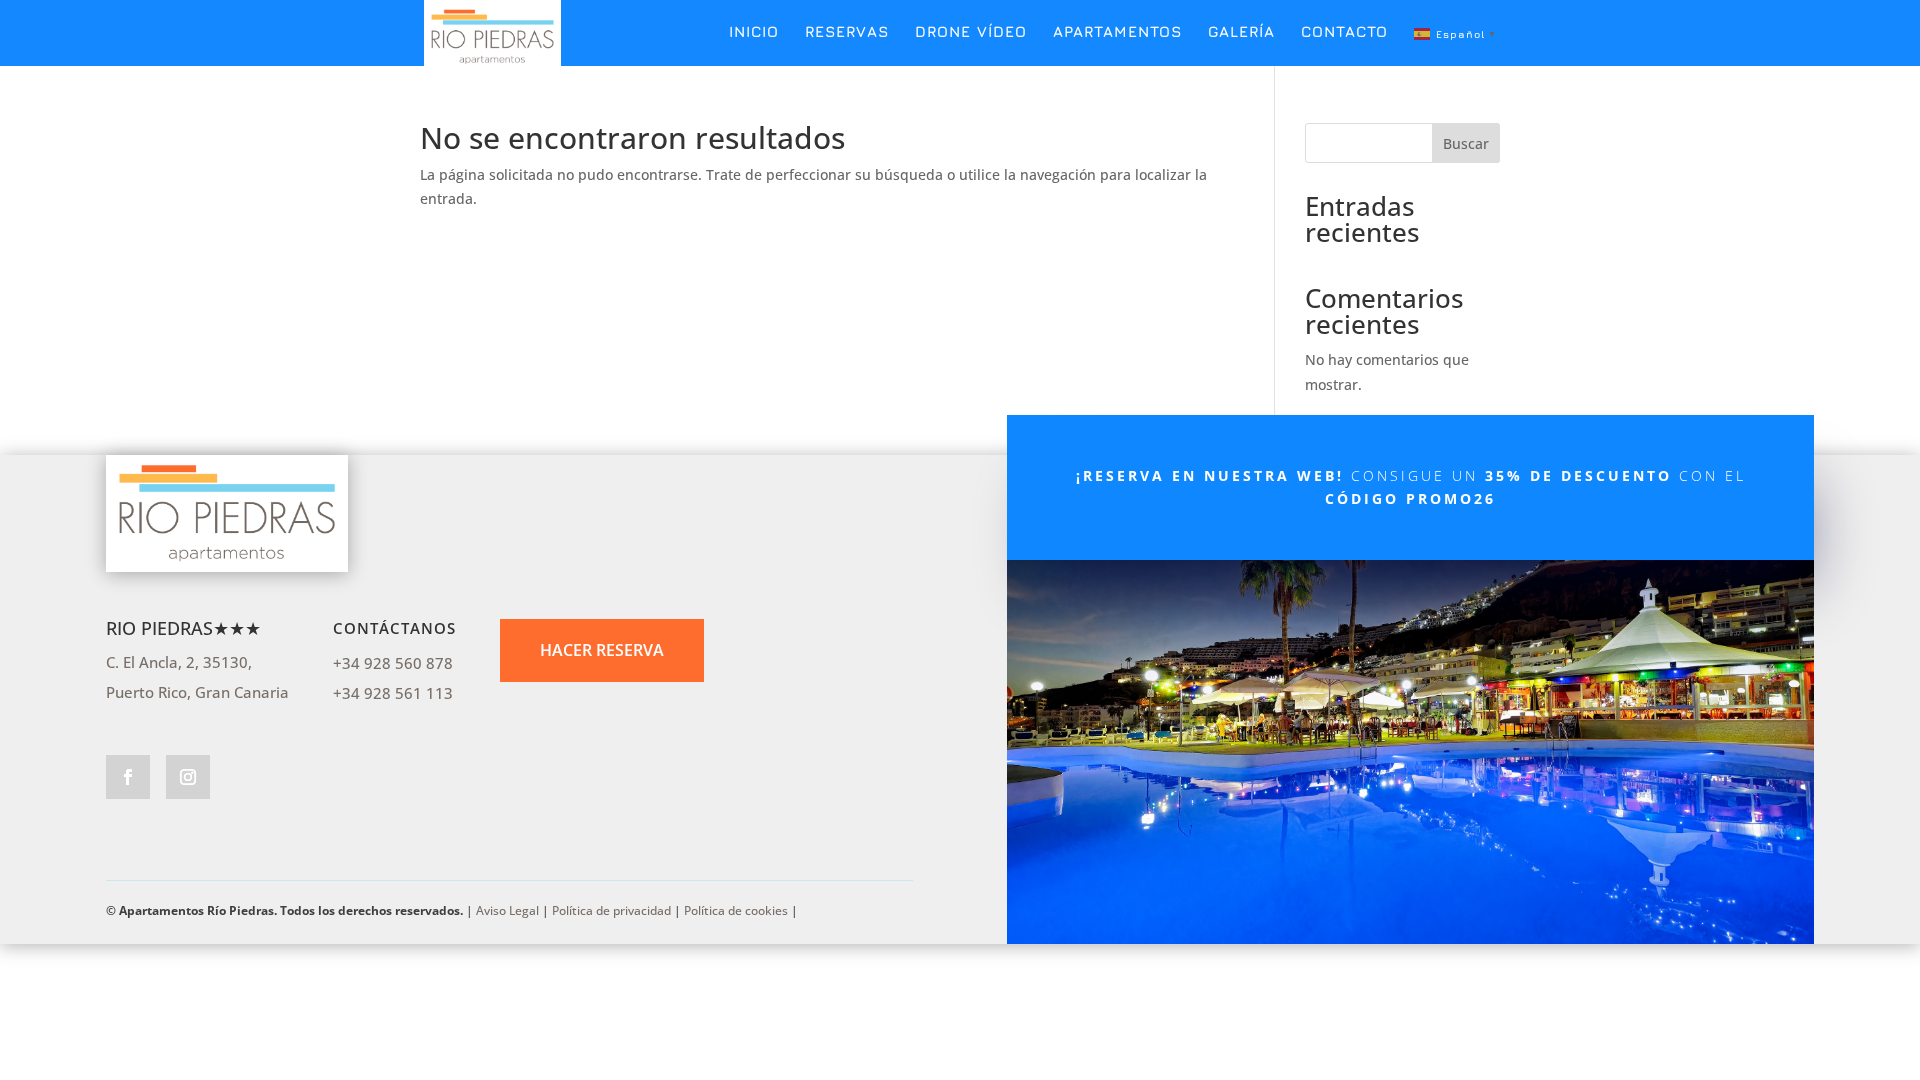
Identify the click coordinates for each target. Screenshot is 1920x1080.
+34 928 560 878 (393, 663)
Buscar (1466, 143)
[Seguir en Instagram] (188, 777)
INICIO (754, 32)
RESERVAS (847, 32)
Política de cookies (736, 910)
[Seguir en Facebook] (128, 777)
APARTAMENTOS (1117, 32)
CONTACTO (1344, 32)
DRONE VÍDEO (971, 32)
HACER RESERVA (602, 650)
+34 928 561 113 (393, 693)
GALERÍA (1241, 32)
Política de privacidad (611, 910)
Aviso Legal (507, 910)
